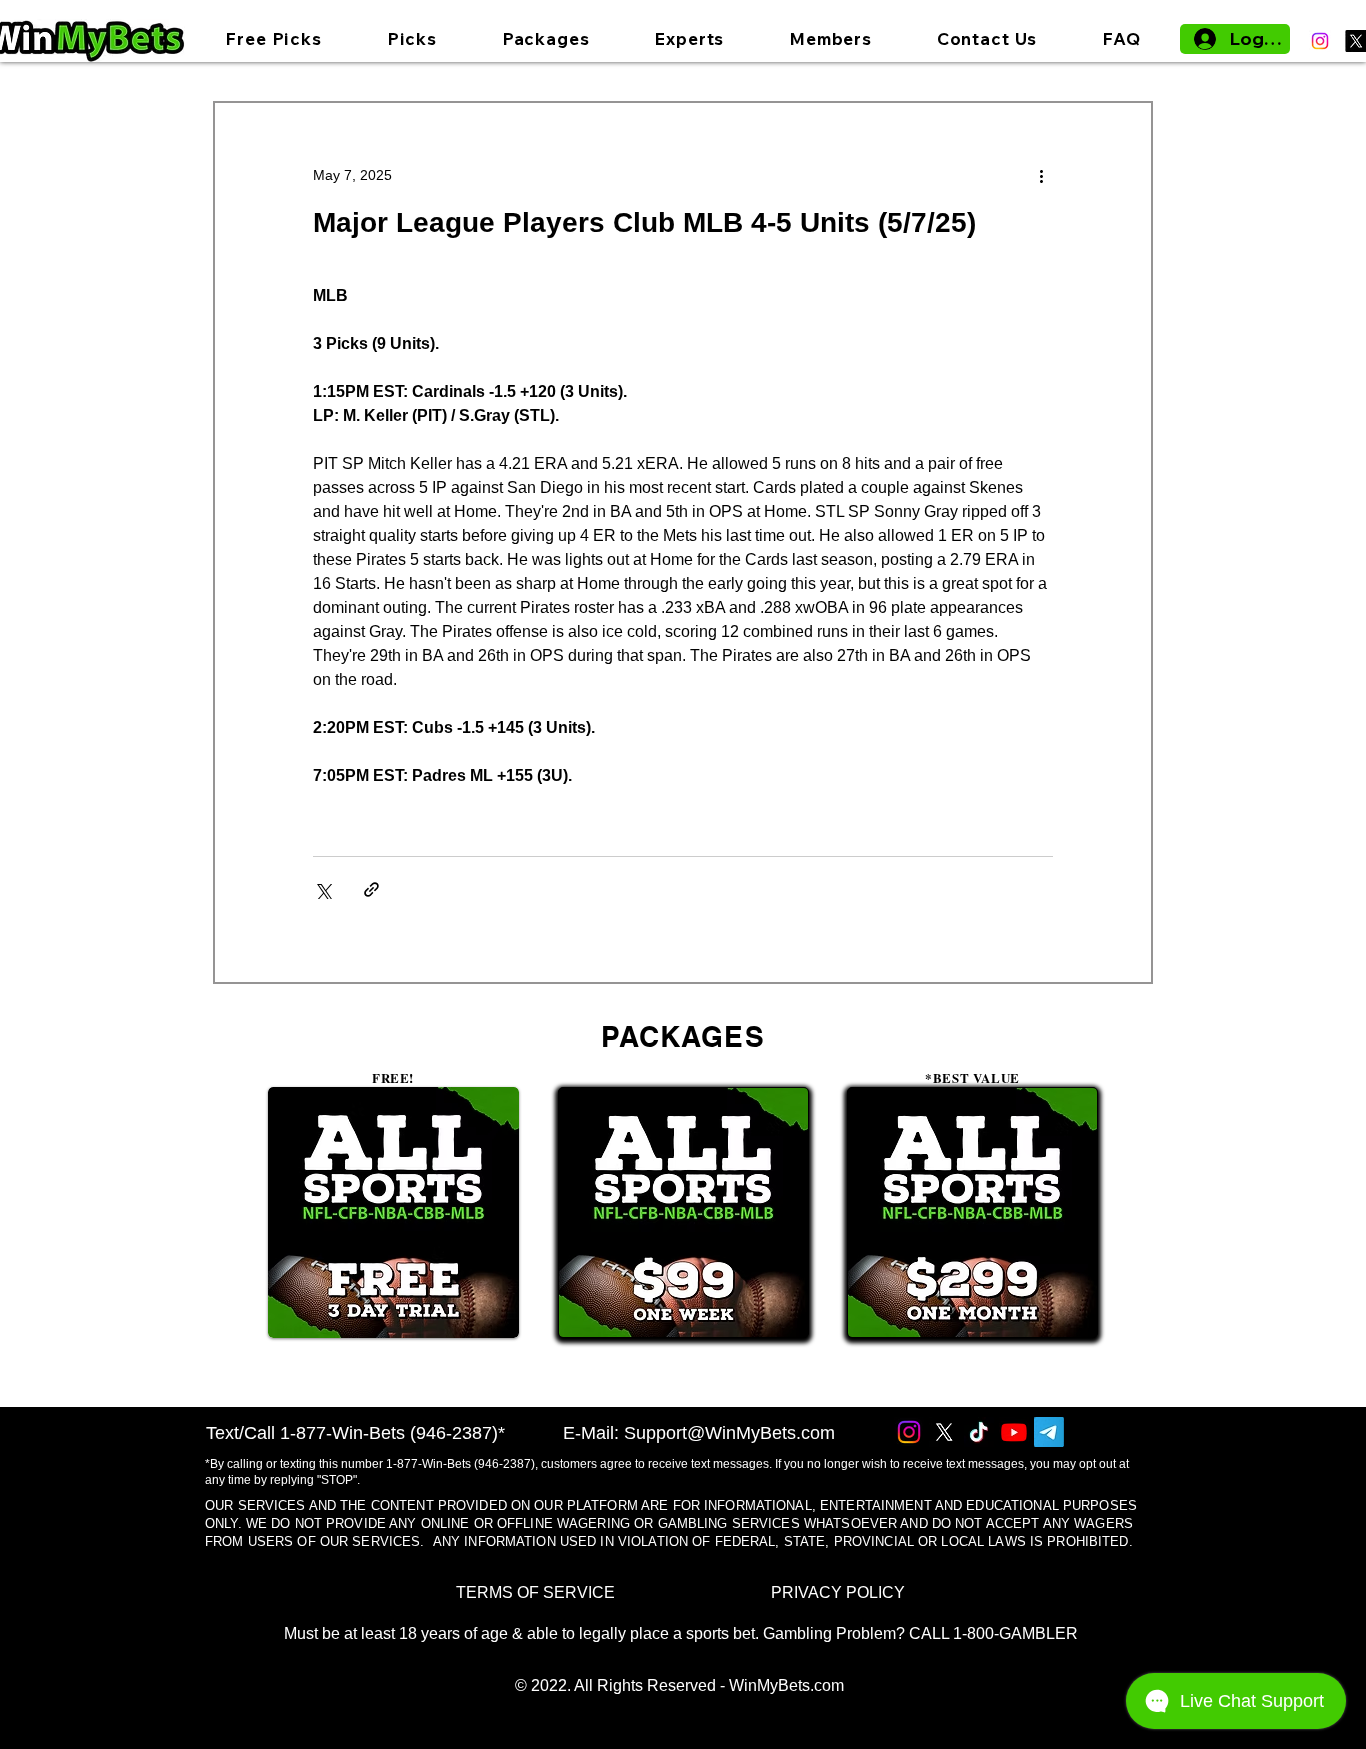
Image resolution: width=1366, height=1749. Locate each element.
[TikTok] (979, 1432)
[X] (944, 1432)
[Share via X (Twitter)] (322, 889)
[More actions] (1041, 175)
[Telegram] (1049, 1432)
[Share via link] (371, 889)
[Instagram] (1320, 41)
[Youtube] (1014, 1432)
